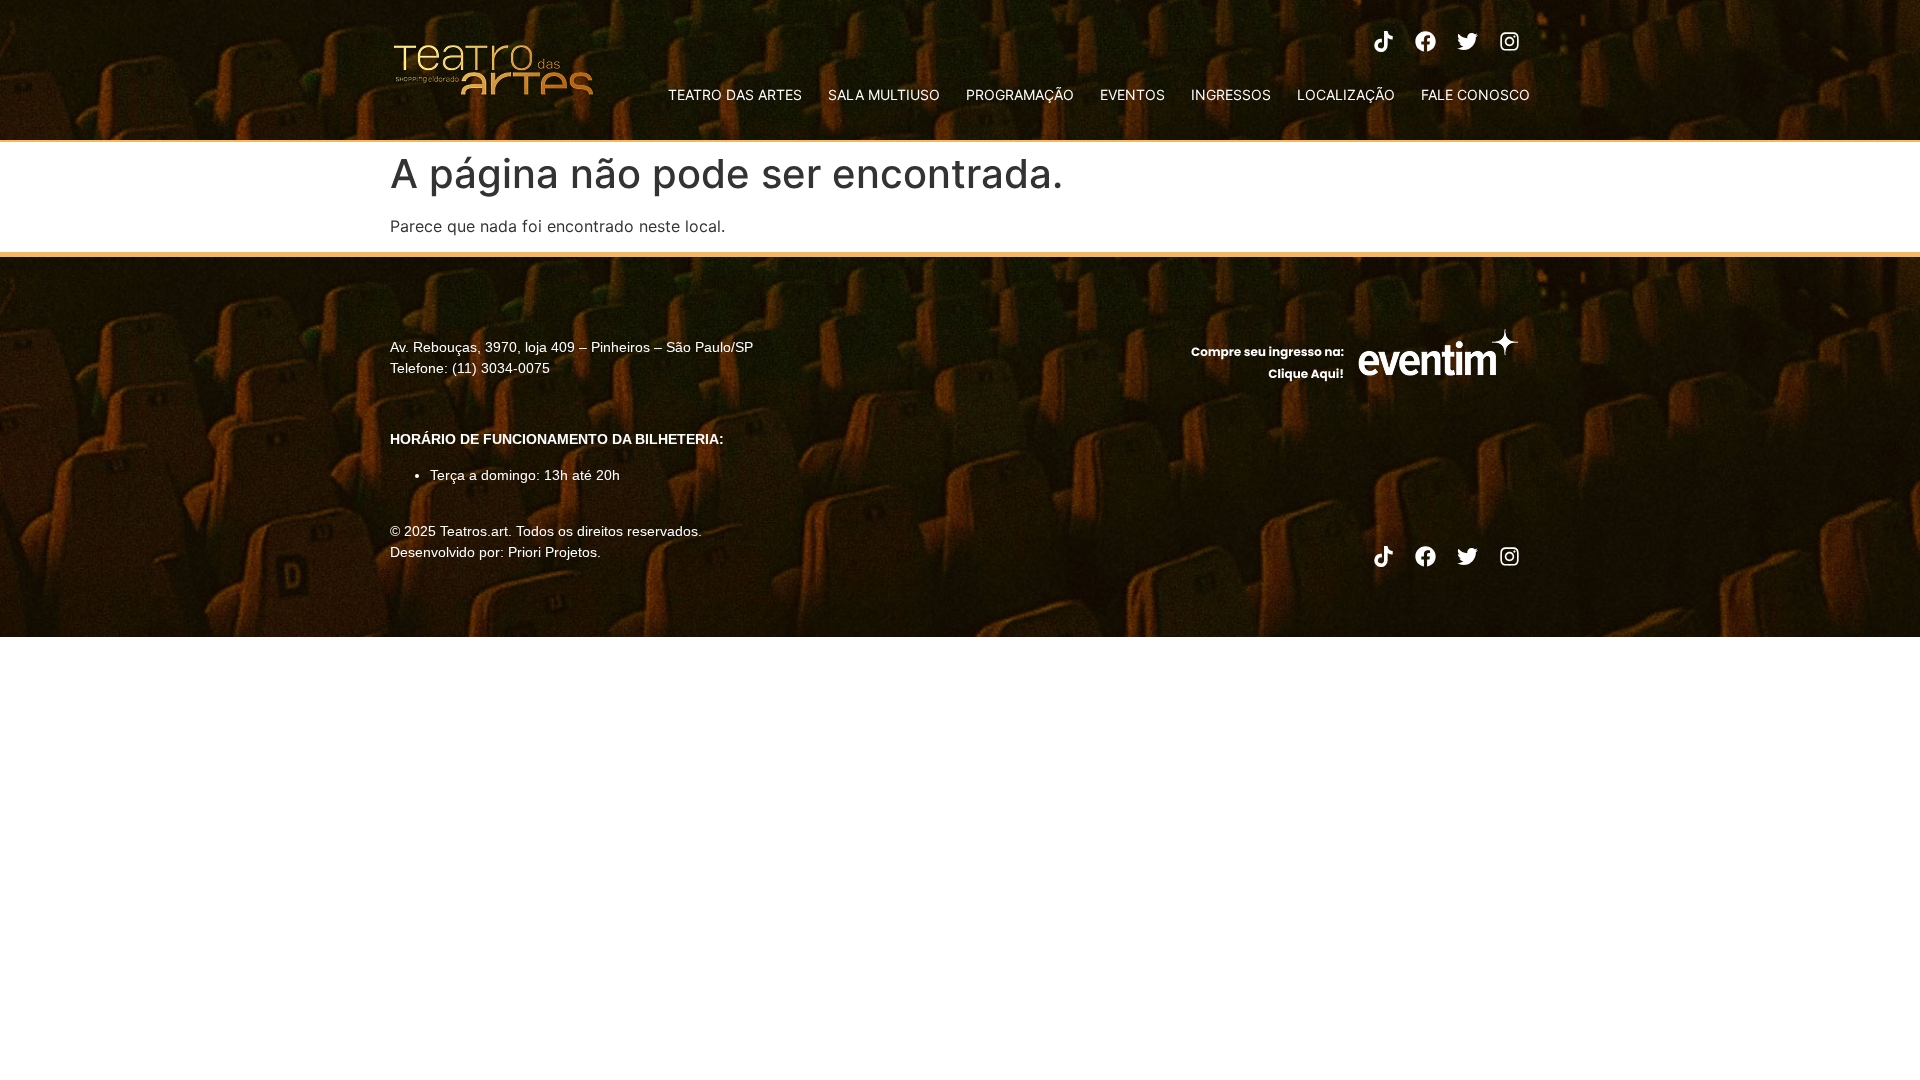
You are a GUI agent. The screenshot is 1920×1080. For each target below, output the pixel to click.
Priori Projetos (552, 552)
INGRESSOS (1231, 94)
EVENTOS (1132, 94)
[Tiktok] (1383, 41)
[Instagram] (1509, 41)
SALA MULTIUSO (884, 94)
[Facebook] (1425, 41)
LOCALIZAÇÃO (1346, 94)
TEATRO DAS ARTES (735, 94)
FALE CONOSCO (1475, 94)
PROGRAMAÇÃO (1020, 94)
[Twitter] (1467, 41)
